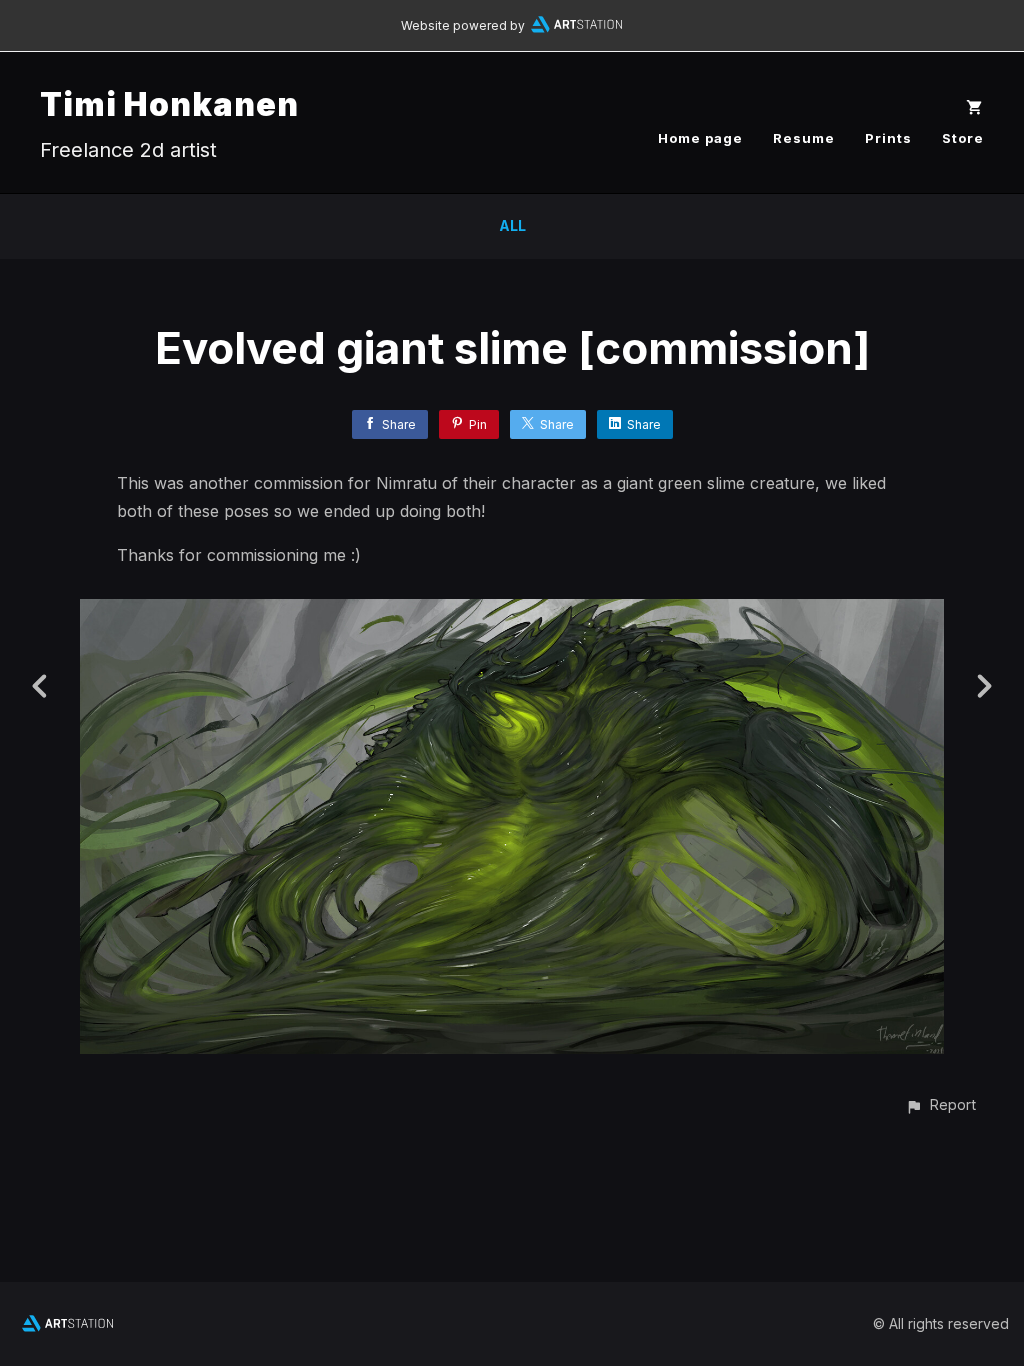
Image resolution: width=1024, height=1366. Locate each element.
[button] (940, 1104)
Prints (888, 138)
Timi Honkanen (169, 104)
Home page (700, 138)
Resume (804, 138)
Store (963, 138)
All (512, 225)
